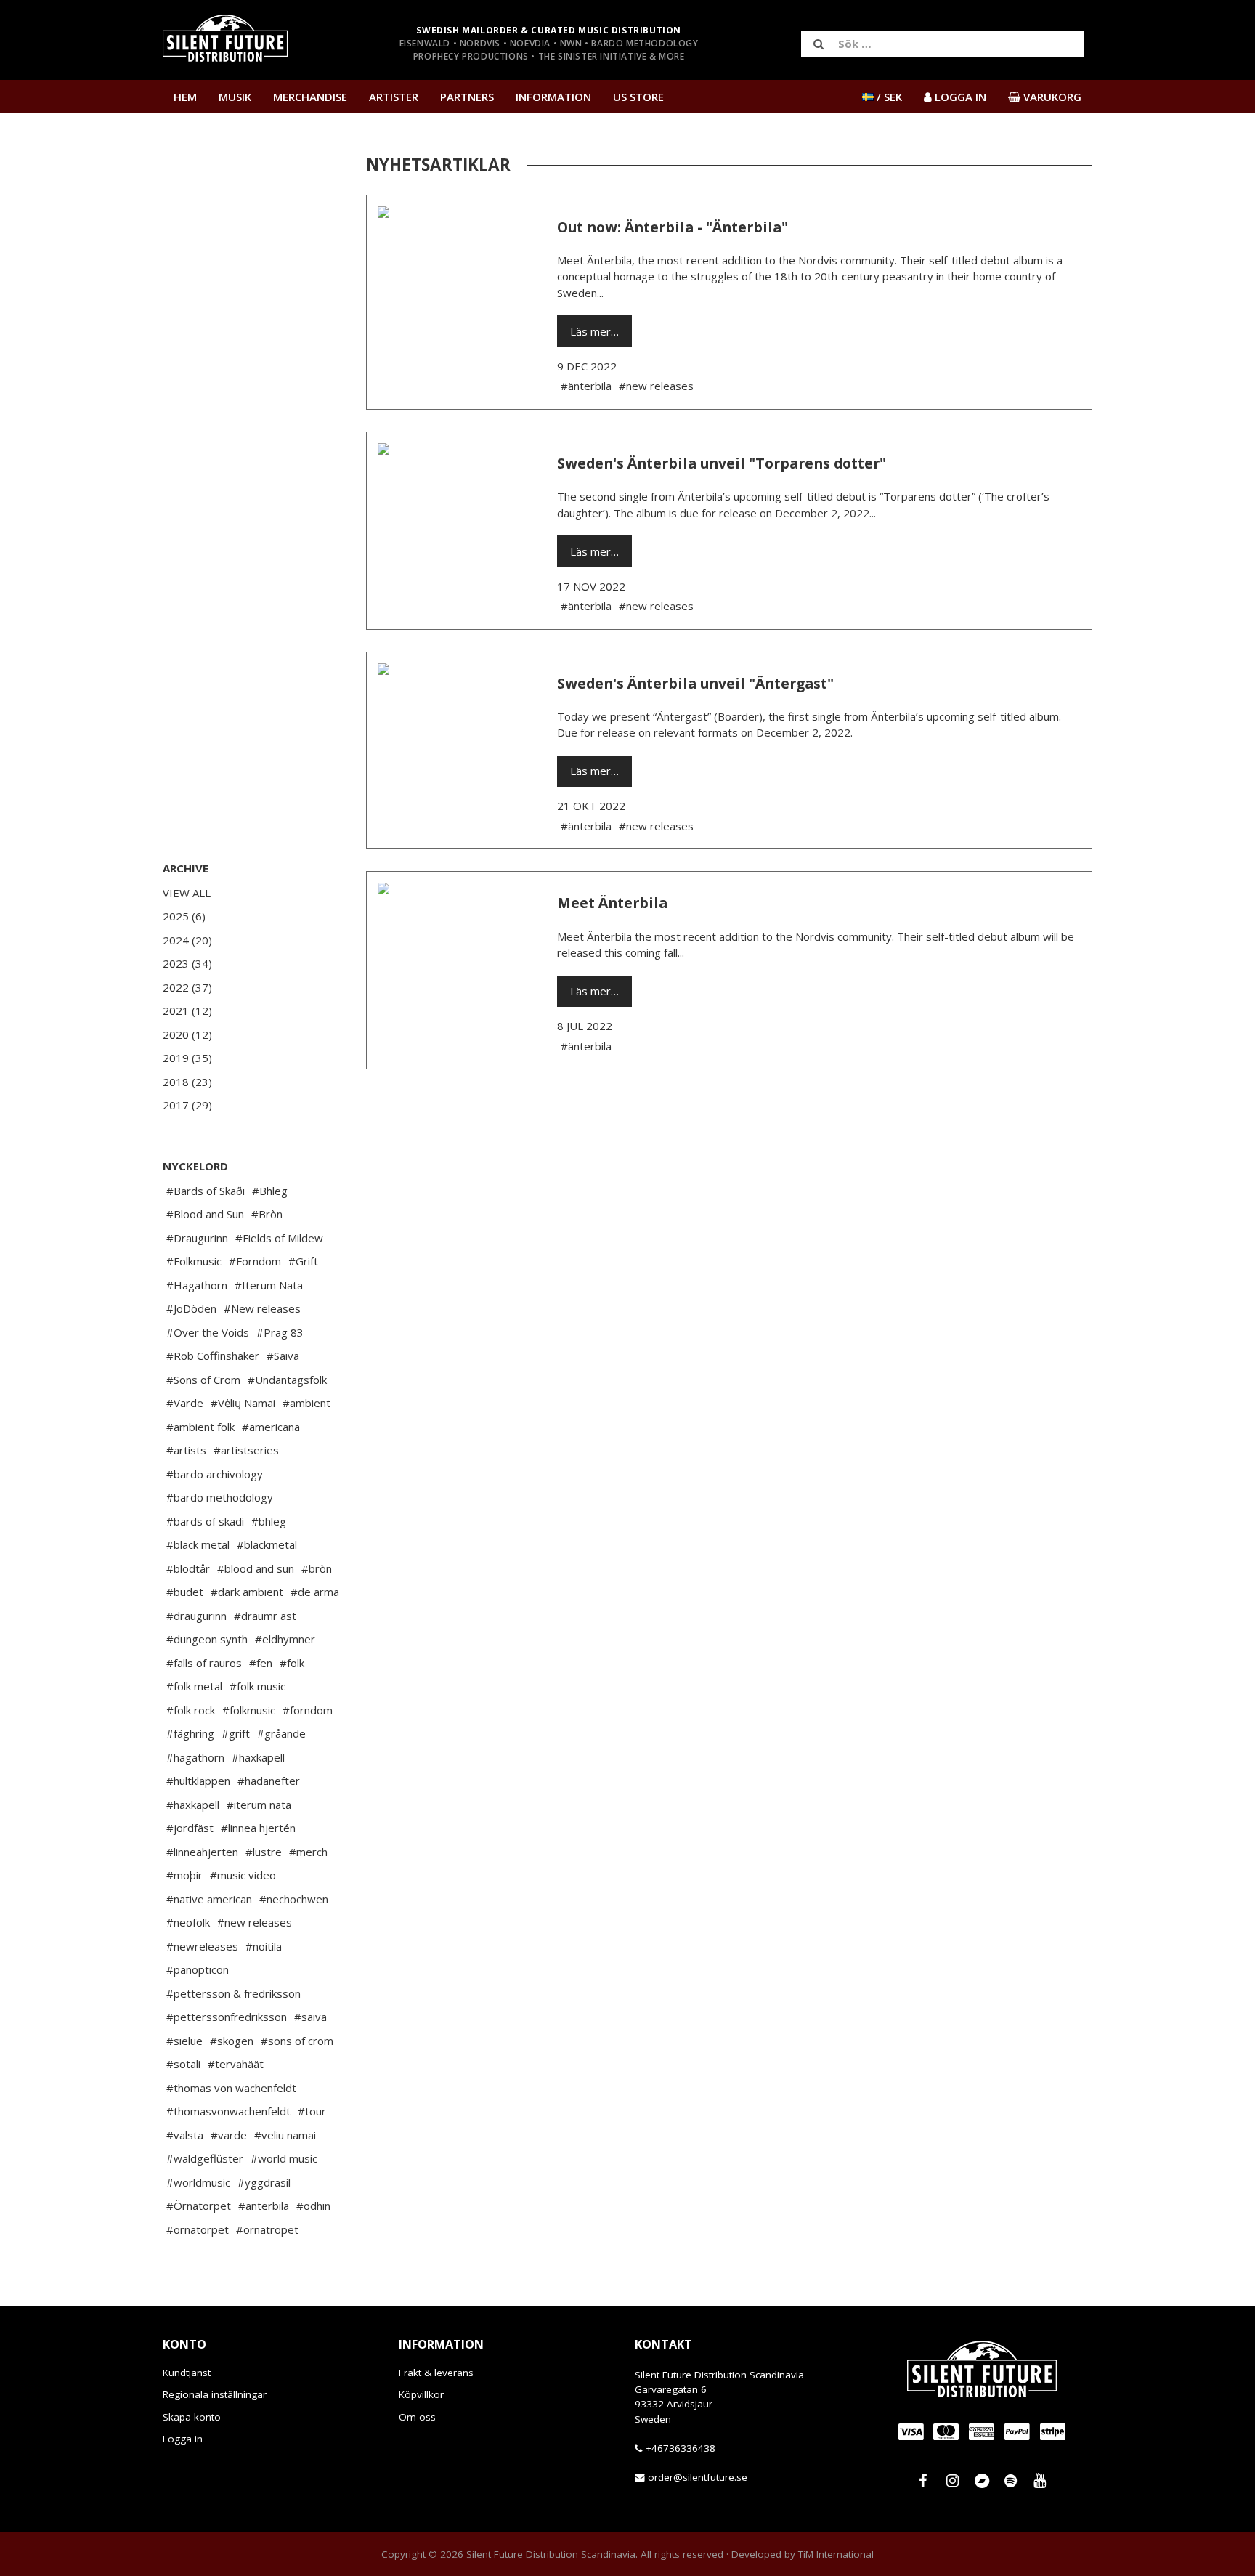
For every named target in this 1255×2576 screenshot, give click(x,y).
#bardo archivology (215, 1474)
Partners (467, 97)
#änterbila (264, 2206)
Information (553, 97)
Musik (235, 97)
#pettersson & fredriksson (233, 1993)
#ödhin (313, 2206)
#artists (186, 1450)
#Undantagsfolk (287, 1380)
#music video (243, 1875)
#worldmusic (198, 2182)
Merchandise (310, 97)
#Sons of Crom (203, 1380)
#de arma (315, 1592)
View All (187, 893)
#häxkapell (193, 1805)
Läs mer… (594, 331)
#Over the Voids (208, 1332)
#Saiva (283, 1356)
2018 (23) (187, 1082)
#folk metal (194, 1686)
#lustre (264, 1852)
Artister (394, 97)
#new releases (255, 1922)
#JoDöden (191, 1308)
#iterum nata (259, 1805)
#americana (271, 1427)
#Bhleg (270, 1191)
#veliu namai (285, 2135)
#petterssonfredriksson (227, 2017)
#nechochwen (294, 1899)
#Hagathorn (197, 1285)
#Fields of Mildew (279, 1238)
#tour (312, 2111)
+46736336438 (681, 2448)
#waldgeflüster (205, 2158)
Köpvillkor (421, 2395)
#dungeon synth (207, 1639)
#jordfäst (190, 1828)
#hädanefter (269, 1781)
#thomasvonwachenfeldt (228, 2111)
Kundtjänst (187, 2373)
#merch (308, 1852)
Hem (185, 97)
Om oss (417, 2417)
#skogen (232, 2041)
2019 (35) (187, 1058)
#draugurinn (196, 1616)
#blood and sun (256, 1568)
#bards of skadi (205, 1521)
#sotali (183, 2064)
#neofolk (188, 1922)
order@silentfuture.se (698, 2478)
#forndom (308, 1710)
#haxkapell (258, 1757)
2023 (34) (187, 963)
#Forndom (255, 1261)
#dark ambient (247, 1592)
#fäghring (190, 1733)
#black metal (198, 1544)
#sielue (184, 2041)
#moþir (184, 1875)
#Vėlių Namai (243, 1403)
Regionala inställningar (215, 2395)
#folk (292, 1663)
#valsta (185, 2135)
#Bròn (267, 1214)
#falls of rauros (204, 1663)
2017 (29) (187, 1105)
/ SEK (888, 97)
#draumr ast (265, 1616)
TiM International (836, 2554)
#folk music (257, 1686)
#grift (236, 1733)
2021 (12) (187, 1010)
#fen (261, 1663)
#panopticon (198, 1969)
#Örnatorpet (199, 2206)
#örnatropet (267, 2229)
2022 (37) (187, 987)
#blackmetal (267, 1544)
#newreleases (202, 1946)
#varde (229, 2135)
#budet (185, 1592)
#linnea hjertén (258, 1828)
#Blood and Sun (205, 1214)
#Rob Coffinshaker (213, 1356)
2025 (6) (184, 916)
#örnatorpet (198, 2229)
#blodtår (188, 1568)
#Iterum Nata (269, 1285)
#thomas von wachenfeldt (231, 2088)
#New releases (262, 1308)
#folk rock (191, 1710)
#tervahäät (236, 2064)
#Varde (185, 1403)
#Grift (303, 1261)
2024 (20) (187, 940)
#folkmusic (249, 1710)
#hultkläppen (198, 1781)
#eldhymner (285, 1639)
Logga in (183, 2439)
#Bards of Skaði (206, 1191)
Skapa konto (192, 2417)
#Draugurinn (197, 1238)
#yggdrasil (264, 2182)
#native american (209, 1899)
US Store (638, 97)
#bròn (317, 1568)
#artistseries (246, 1450)
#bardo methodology (220, 1497)
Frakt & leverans (436, 2373)
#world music (284, 2158)
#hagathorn (195, 1757)
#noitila (264, 1946)
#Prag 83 (280, 1332)
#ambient (306, 1403)
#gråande (281, 1733)
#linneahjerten (202, 1852)
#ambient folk (200, 1427)
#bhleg (269, 1521)
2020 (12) (187, 1034)
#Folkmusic (194, 1261)
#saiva (310, 2017)
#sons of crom (297, 2041)
